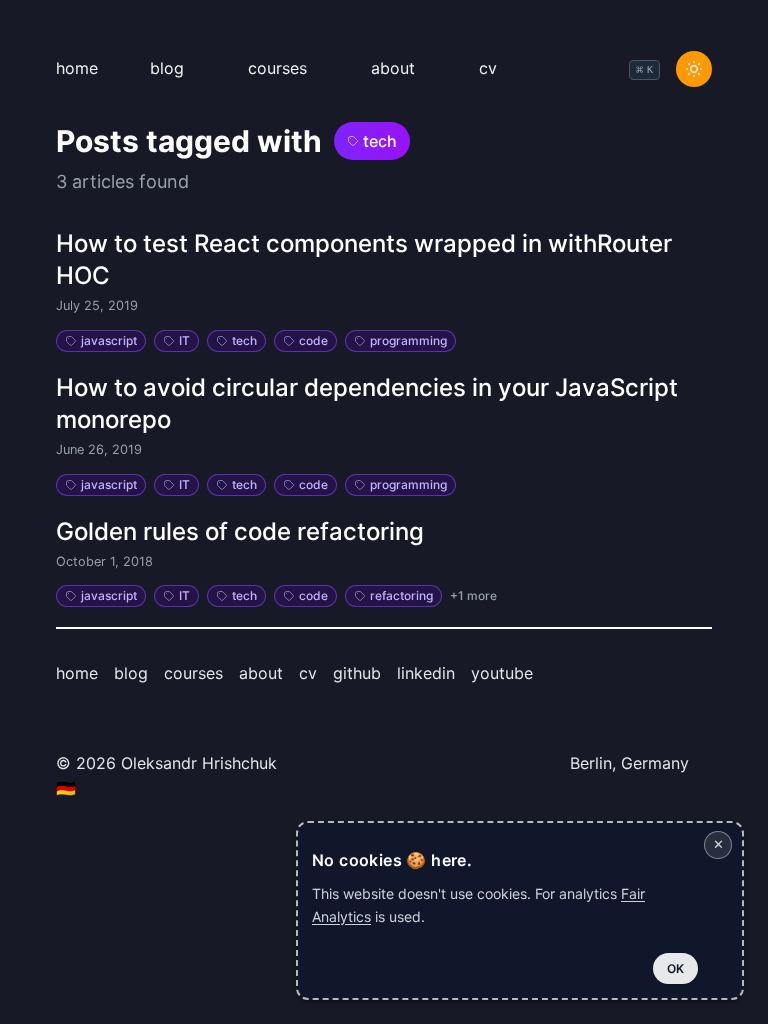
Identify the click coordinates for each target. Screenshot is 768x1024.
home (77, 68)
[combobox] (644, 70)
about (393, 68)
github (357, 673)
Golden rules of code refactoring (240, 531)
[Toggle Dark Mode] (694, 69)
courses (277, 68)
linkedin (426, 673)
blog (167, 68)
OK (675, 968)
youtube (502, 673)
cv (488, 68)
